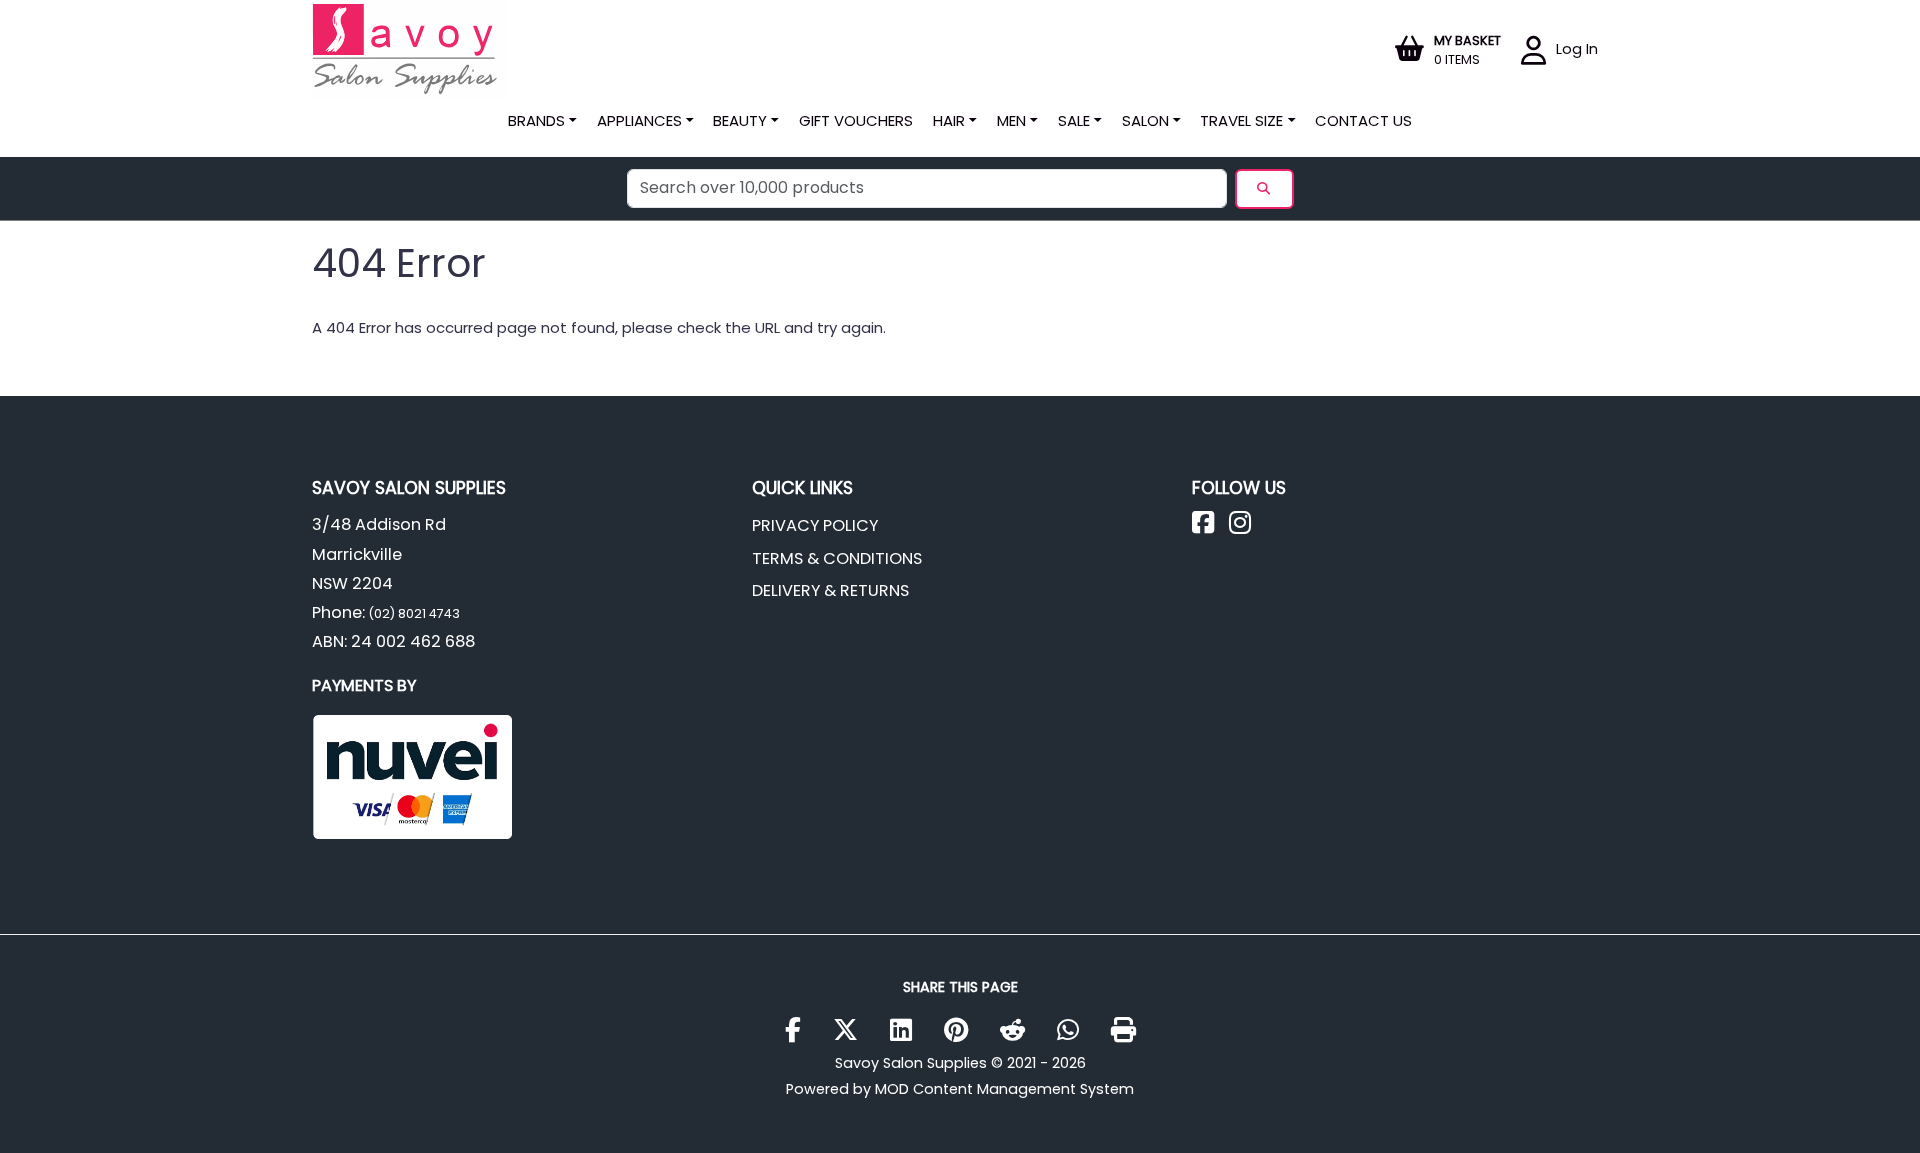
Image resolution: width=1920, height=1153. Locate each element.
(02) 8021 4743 (412, 613)
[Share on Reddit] (1020, 1031)
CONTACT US (1363, 120)
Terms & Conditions (837, 558)
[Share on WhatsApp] (1075, 1031)
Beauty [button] (740, 120)
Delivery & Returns (830, 590)
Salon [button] (1145, 120)
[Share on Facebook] (800, 1031)
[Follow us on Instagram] (1247, 527)
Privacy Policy (815, 525)
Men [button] (1011, 120)
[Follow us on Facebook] (1210, 527)
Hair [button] (949, 120)
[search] (1264, 189)
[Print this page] (1123, 1031)
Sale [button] (1074, 120)
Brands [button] (536, 120)
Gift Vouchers (856, 120)
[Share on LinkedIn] (908, 1031)
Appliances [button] (639, 120)
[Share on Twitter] (853, 1031)
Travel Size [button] (1241, 120)
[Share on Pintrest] (963, 1031)
